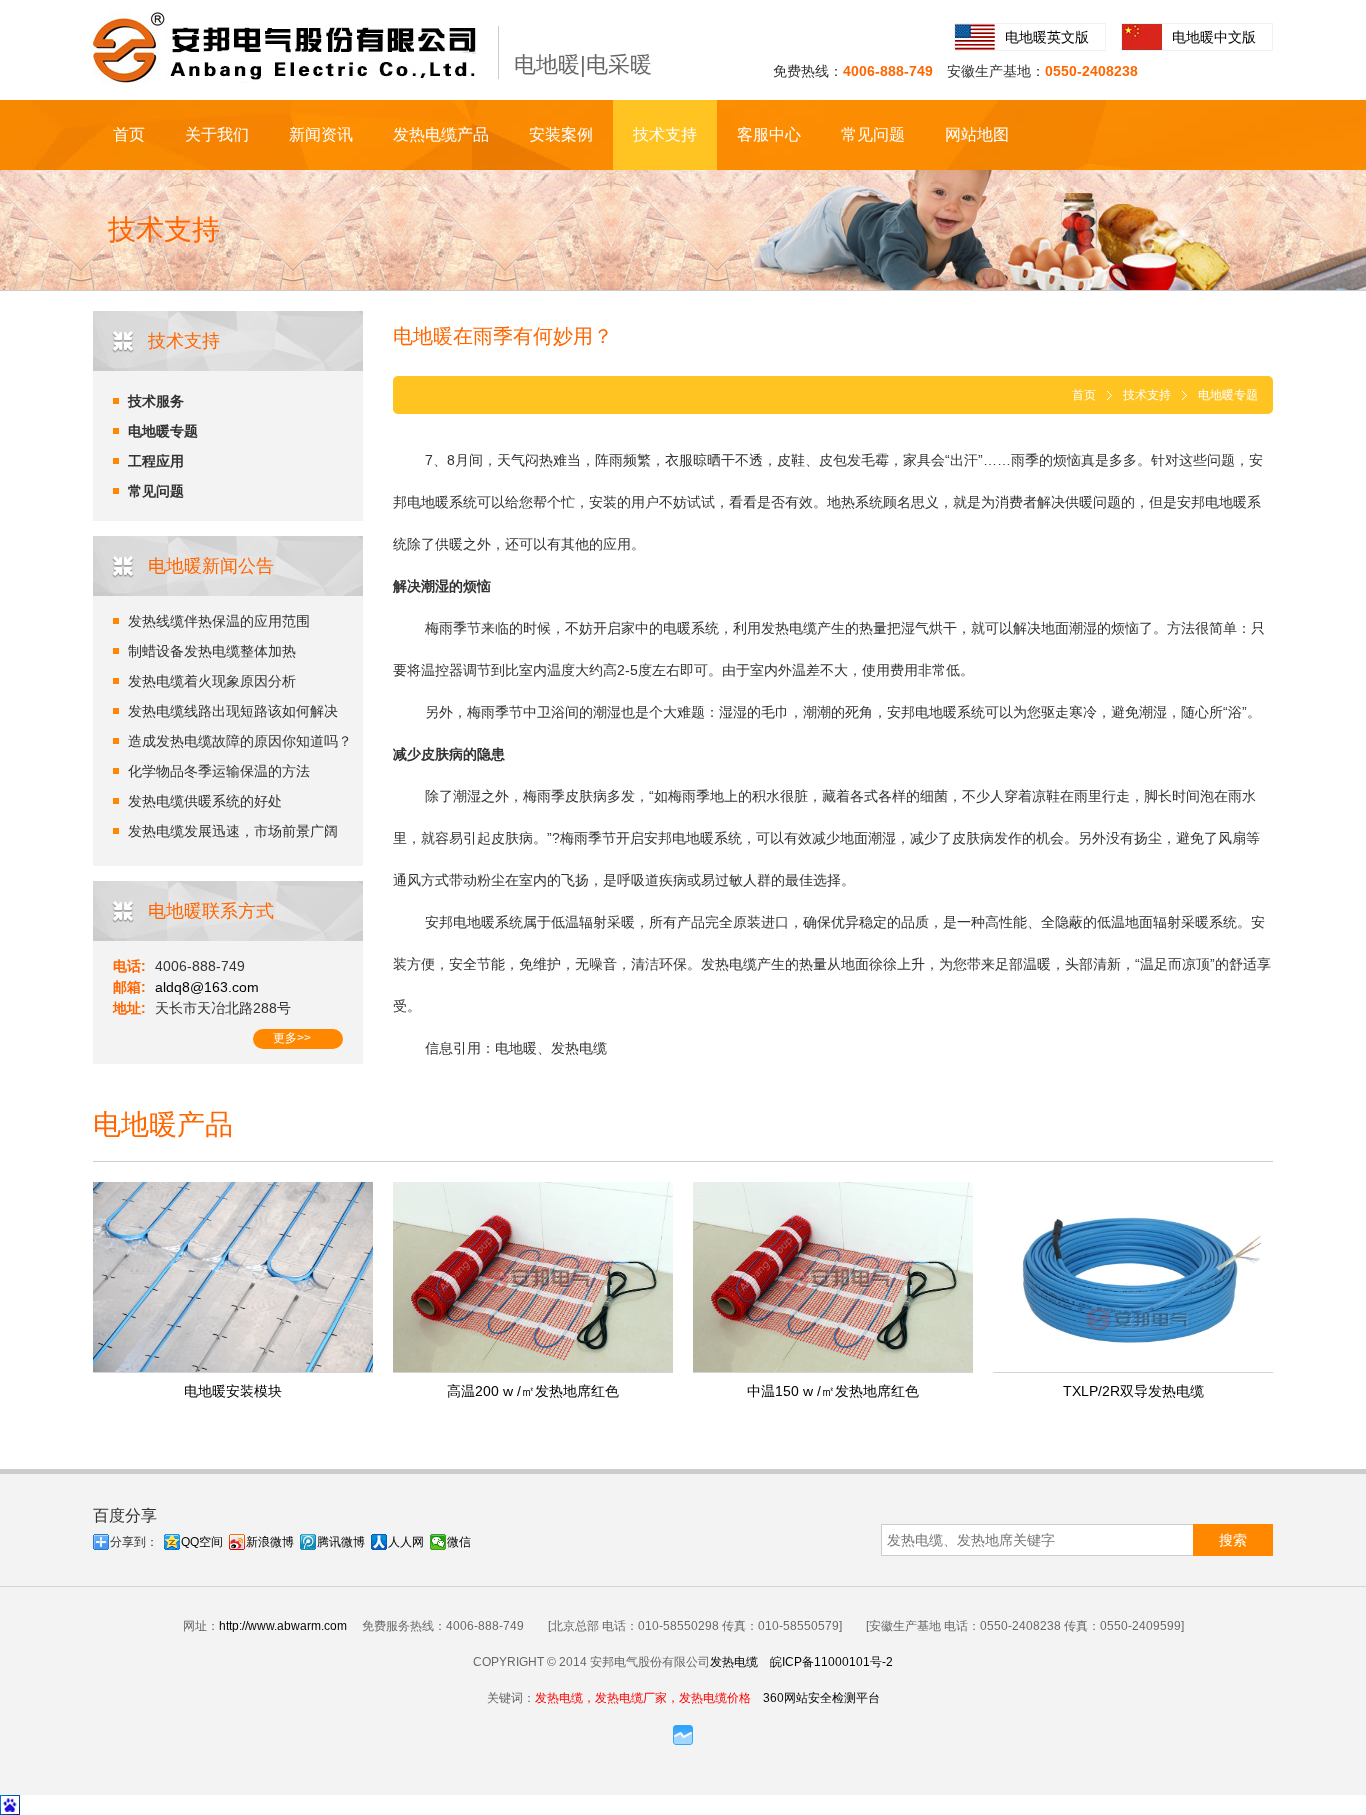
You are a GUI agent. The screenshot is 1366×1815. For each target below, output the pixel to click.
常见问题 (873, 134)
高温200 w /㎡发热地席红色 (533, 1391)
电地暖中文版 (1214, 37)
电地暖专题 (163, 431)
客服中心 (769, 134)
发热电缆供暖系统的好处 (205, 801)
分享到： (134, 1542)
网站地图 (977, 134)
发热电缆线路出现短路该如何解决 (233, 711)
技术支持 (665, 134)
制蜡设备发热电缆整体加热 (212, 651)
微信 (459, 1542)
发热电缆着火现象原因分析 (212, 681)
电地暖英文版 (1047, 37)
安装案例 (561, 134)
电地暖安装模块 (233, 1391)
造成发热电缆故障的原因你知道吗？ (240, 741)
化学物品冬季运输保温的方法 (219, 771)
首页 (129, 134)
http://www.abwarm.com (283, 1626)
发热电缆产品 (441, 134)
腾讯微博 (341, 1542)
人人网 (406, 1542)
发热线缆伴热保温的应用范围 (219, 621)
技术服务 (156, 401)
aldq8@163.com (207, 987)
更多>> (292, 1038)
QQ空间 (202, 1542)
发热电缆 (734, 1662)
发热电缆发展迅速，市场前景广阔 (233, 831)
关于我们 (217, 134)
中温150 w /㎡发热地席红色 (833, 1391)
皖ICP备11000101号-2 (831, 1662)
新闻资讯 (321, 134)
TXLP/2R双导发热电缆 (1133, 1391)
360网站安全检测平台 (821, 1698)
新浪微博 (270, 1542)
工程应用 (156, 461)
